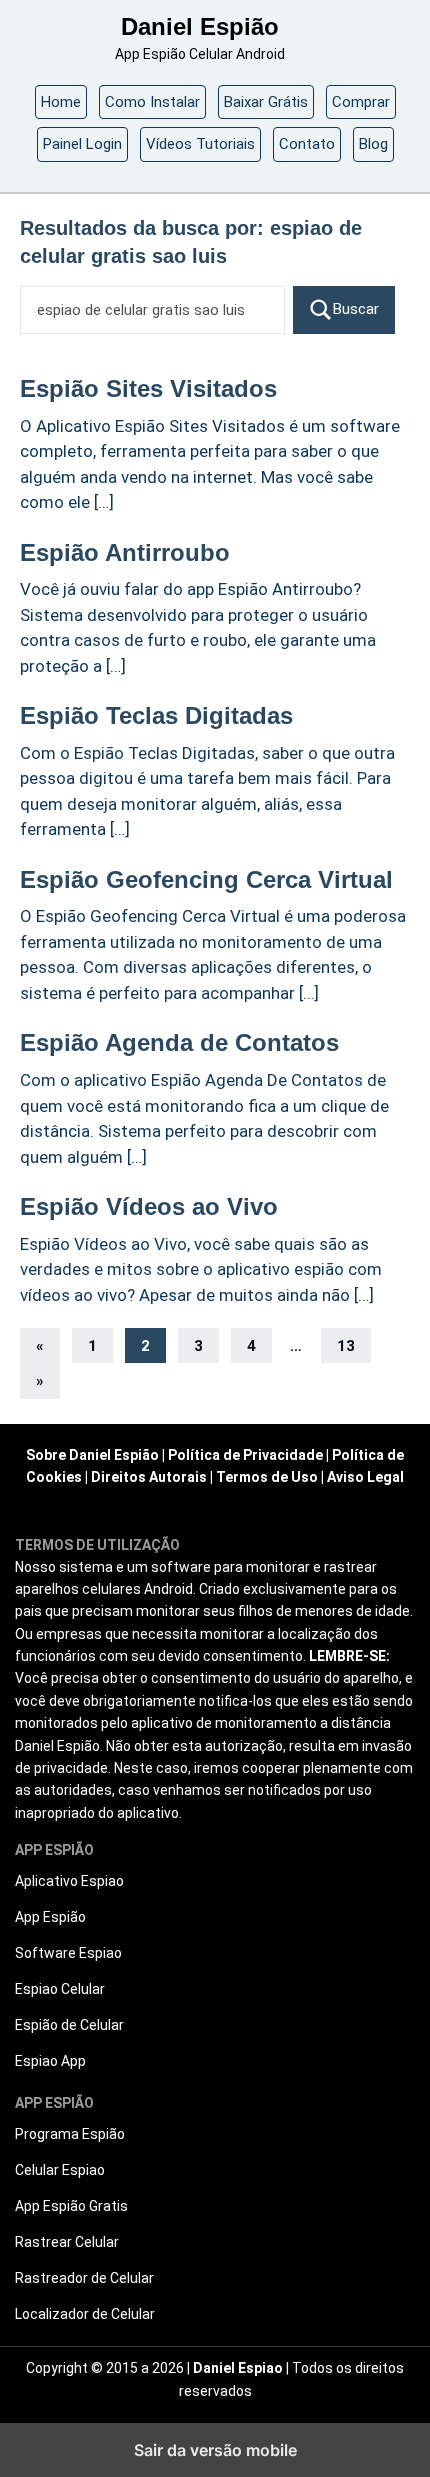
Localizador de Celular (85, 2314)
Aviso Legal (365, 1477)
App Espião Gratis (71, 2206)
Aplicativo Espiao (69, 1881)
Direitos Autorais (149, 1477)
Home (61, 102)
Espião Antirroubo (125, 552)
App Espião (50, 1917)
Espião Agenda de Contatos (179, 1042)
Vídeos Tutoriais (200, 144)
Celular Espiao (60, 2170)
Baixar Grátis (266, 102)
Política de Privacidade (245, 1455)
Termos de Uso (267, 1477)
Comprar (361, 102)
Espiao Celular (60, 1989)
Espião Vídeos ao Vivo (149, 1206)
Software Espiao (68, 1953)
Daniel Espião (200, 26)
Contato (307, 144)
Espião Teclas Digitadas (156, 715)
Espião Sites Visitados (148, 388)
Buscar (356, 309)
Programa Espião (70, 2134)
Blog (373, 144)
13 (346, 1346)
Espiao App (50, 2061)
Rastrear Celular (67, 2242)
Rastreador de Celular (84, 2278)
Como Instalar (152, 102)
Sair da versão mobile (215, 2450)
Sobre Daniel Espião (92, 1455)
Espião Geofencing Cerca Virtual (206, 879)
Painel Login (82, 144)
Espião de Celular (69, 2025)
